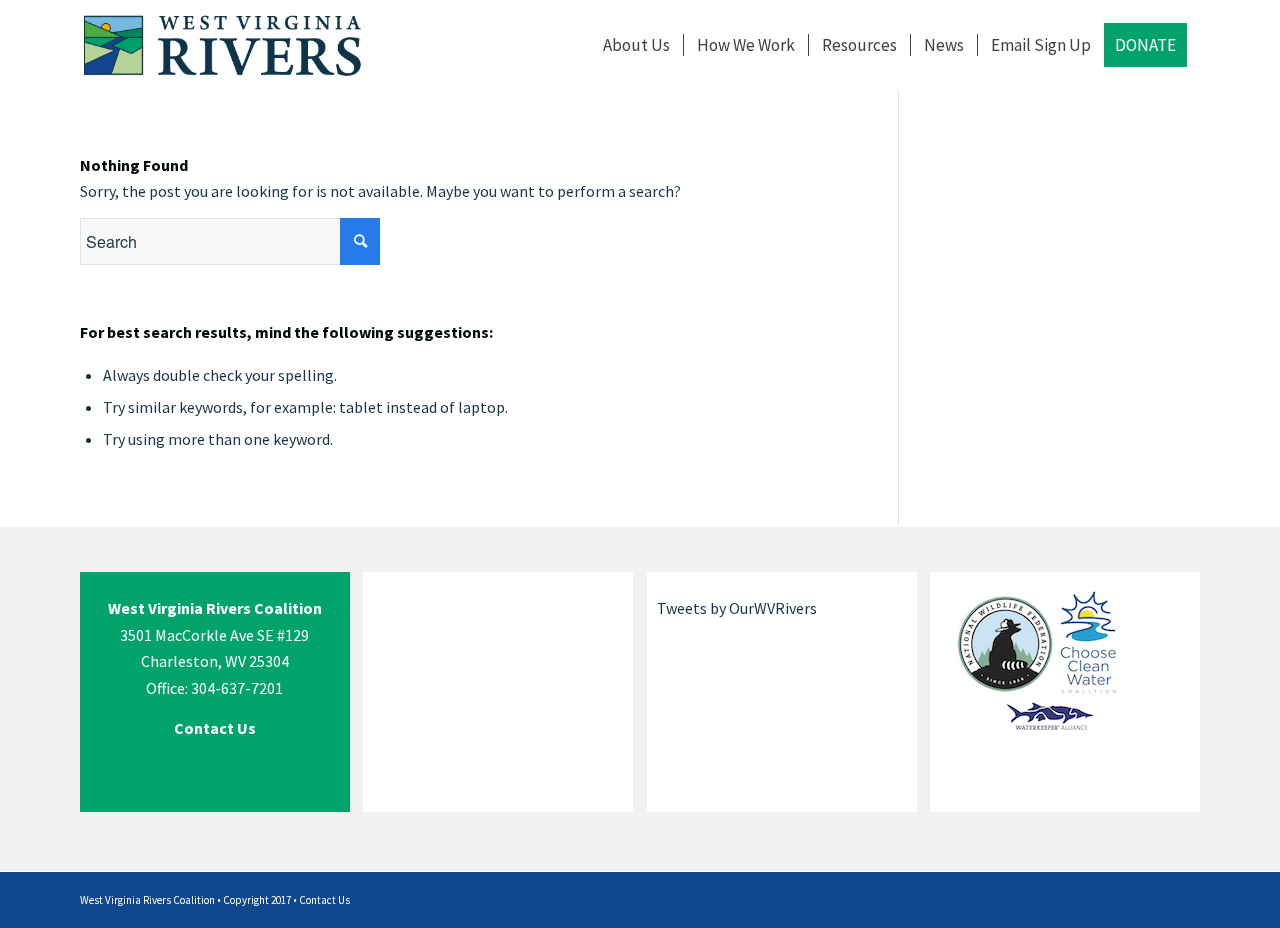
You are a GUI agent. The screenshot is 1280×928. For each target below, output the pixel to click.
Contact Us (324, 900)
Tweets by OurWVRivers (737, 608)
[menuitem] (636, 45)
